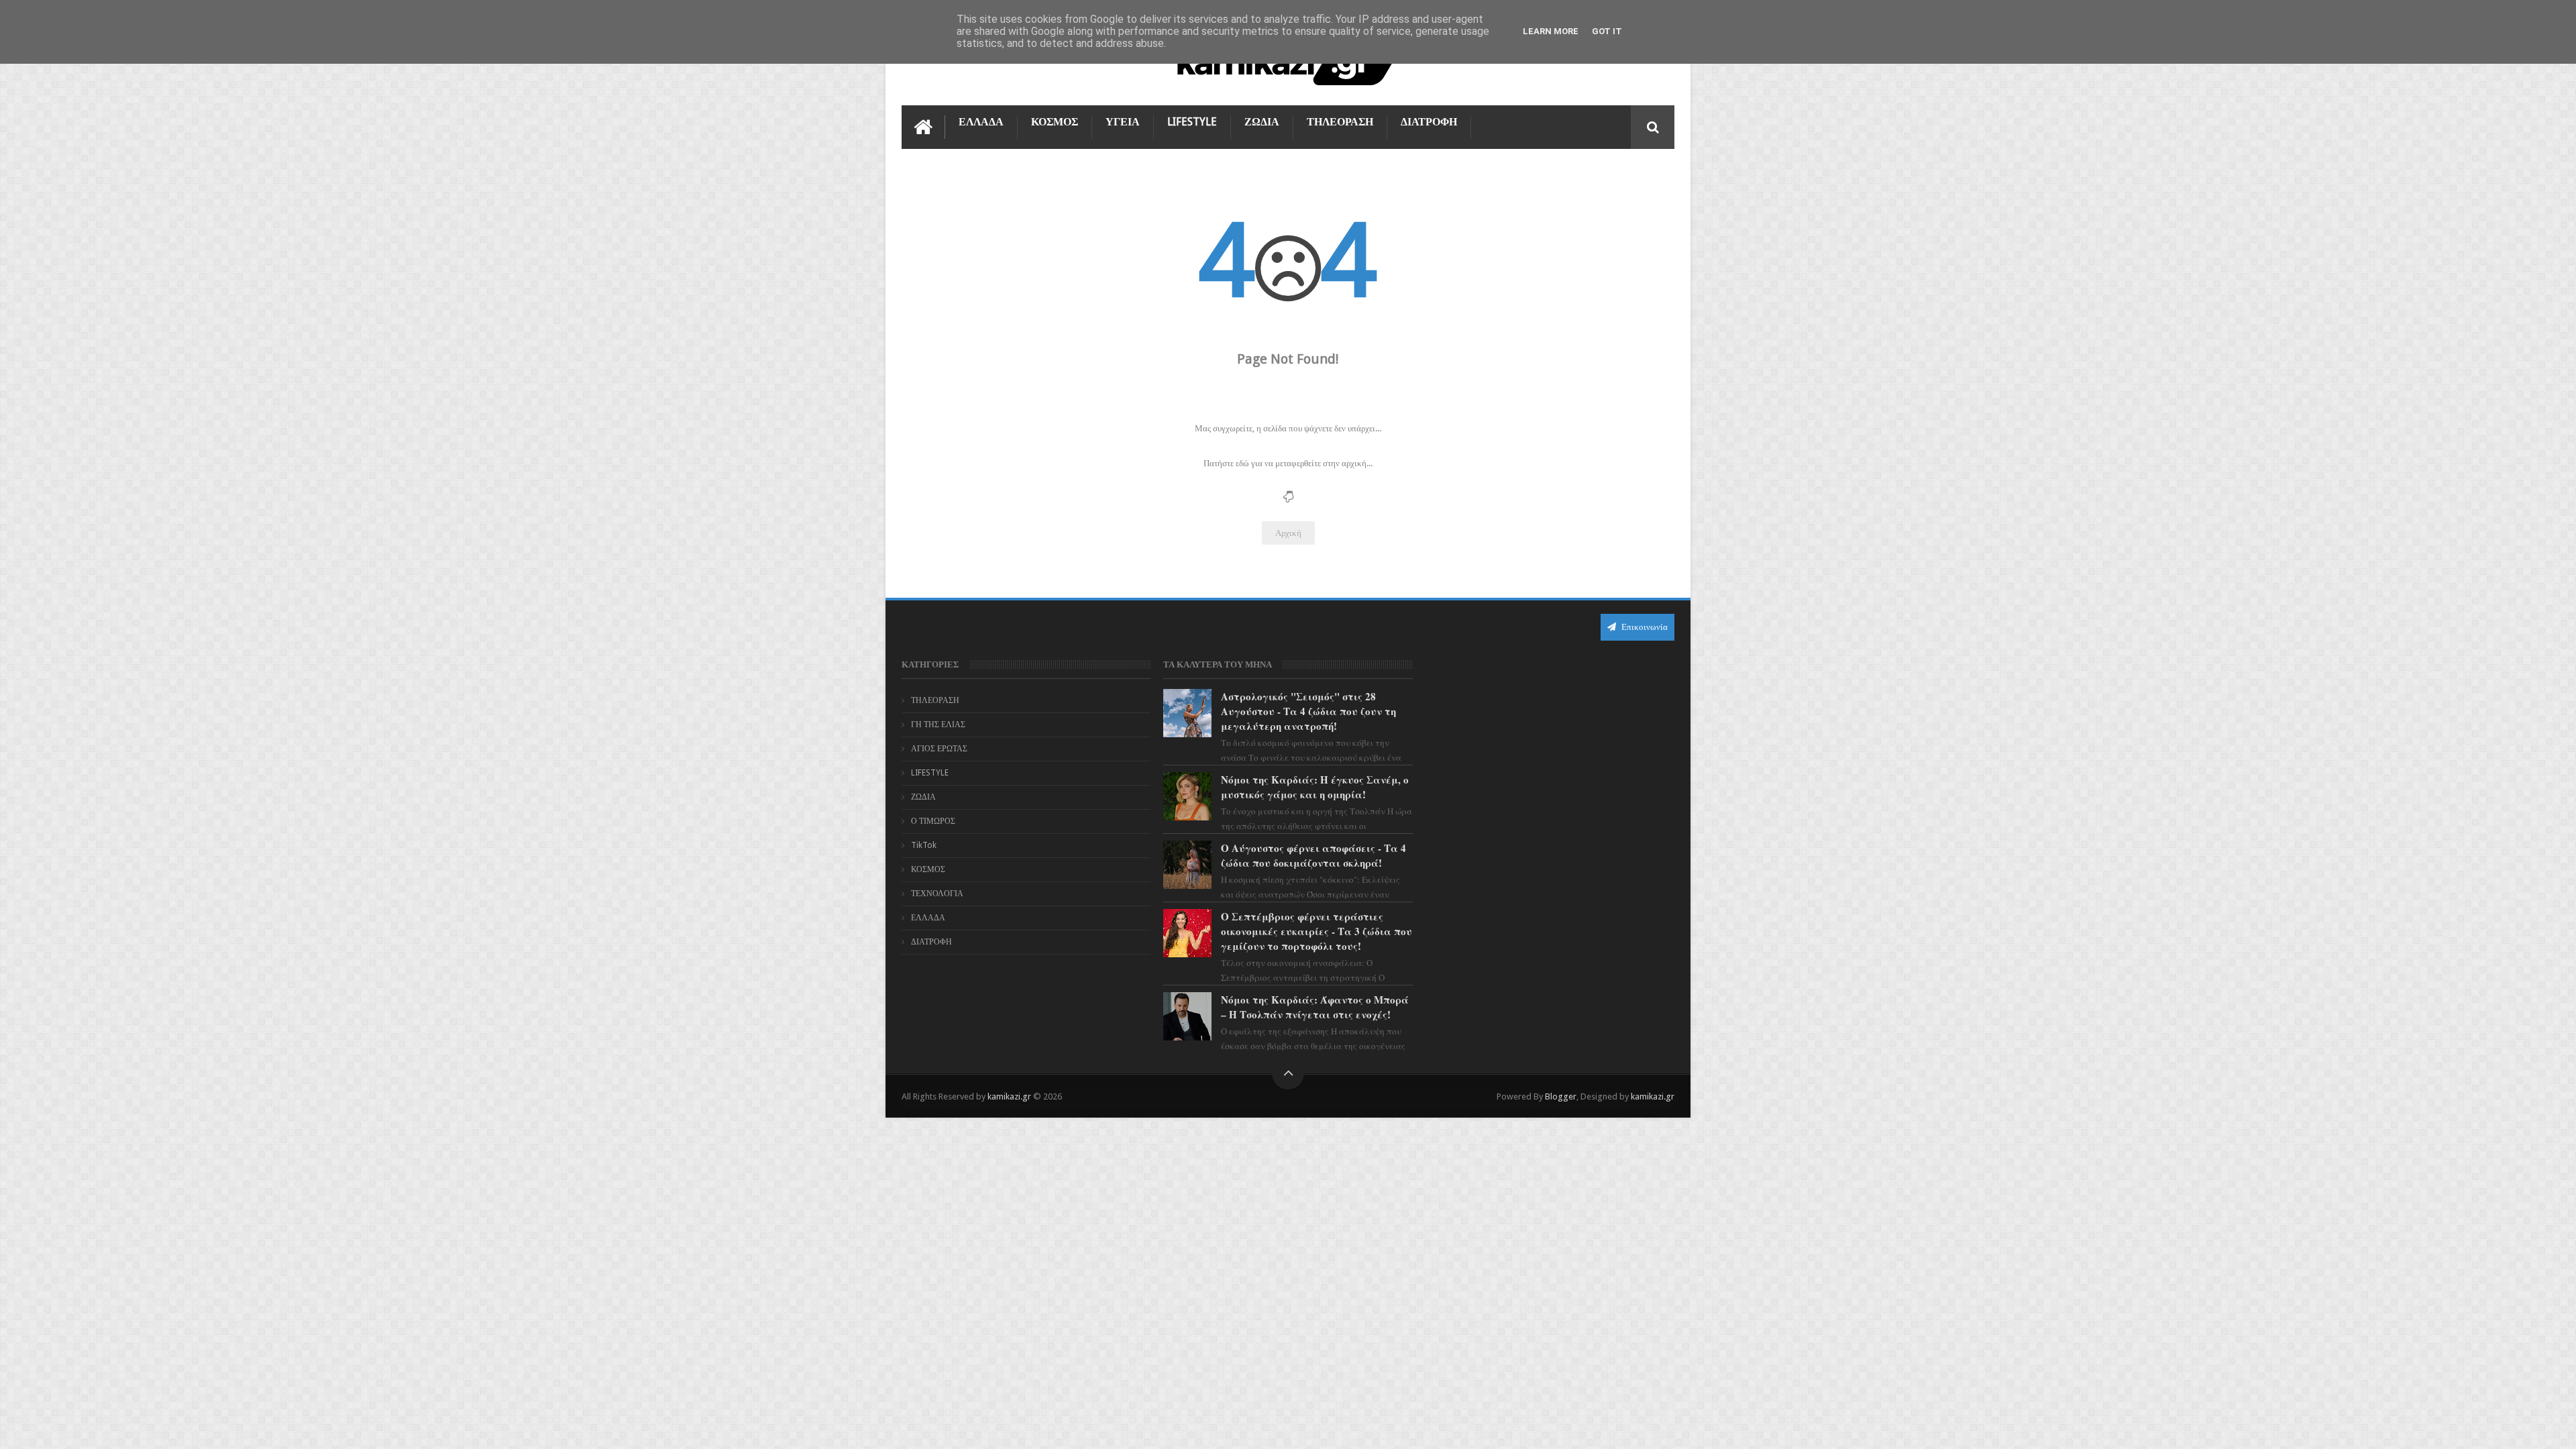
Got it (1607, 31)
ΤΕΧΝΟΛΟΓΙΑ (937, 894)
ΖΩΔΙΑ (1262, 122)
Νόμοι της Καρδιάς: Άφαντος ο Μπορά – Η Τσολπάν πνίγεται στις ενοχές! (1315, 1007)
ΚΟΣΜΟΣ (1055, 122)
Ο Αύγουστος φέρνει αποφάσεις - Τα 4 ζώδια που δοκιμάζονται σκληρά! (1313, 855)
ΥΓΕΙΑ (1123, 122)
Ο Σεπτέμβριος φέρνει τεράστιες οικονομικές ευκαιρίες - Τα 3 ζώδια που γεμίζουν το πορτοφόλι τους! (1317, 931)
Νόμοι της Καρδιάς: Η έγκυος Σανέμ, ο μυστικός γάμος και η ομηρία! (1315, 787)
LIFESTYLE (1192, 122)
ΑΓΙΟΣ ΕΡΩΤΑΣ (939, 749)
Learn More (1551, 31)
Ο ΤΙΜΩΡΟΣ (933, 821)
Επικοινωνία (1644, 627)
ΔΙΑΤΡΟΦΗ (1429, 122)
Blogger (1561, 1096)
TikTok (924, 845)
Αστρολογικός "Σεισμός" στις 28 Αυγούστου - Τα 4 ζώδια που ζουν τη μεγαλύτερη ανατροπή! (1308, 711)
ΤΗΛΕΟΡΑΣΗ (1340, 122)
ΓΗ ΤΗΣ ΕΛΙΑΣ (938, 724)
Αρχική (1288, 533)
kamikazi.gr (1009, 1096)
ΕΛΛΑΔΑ (981, 122)
